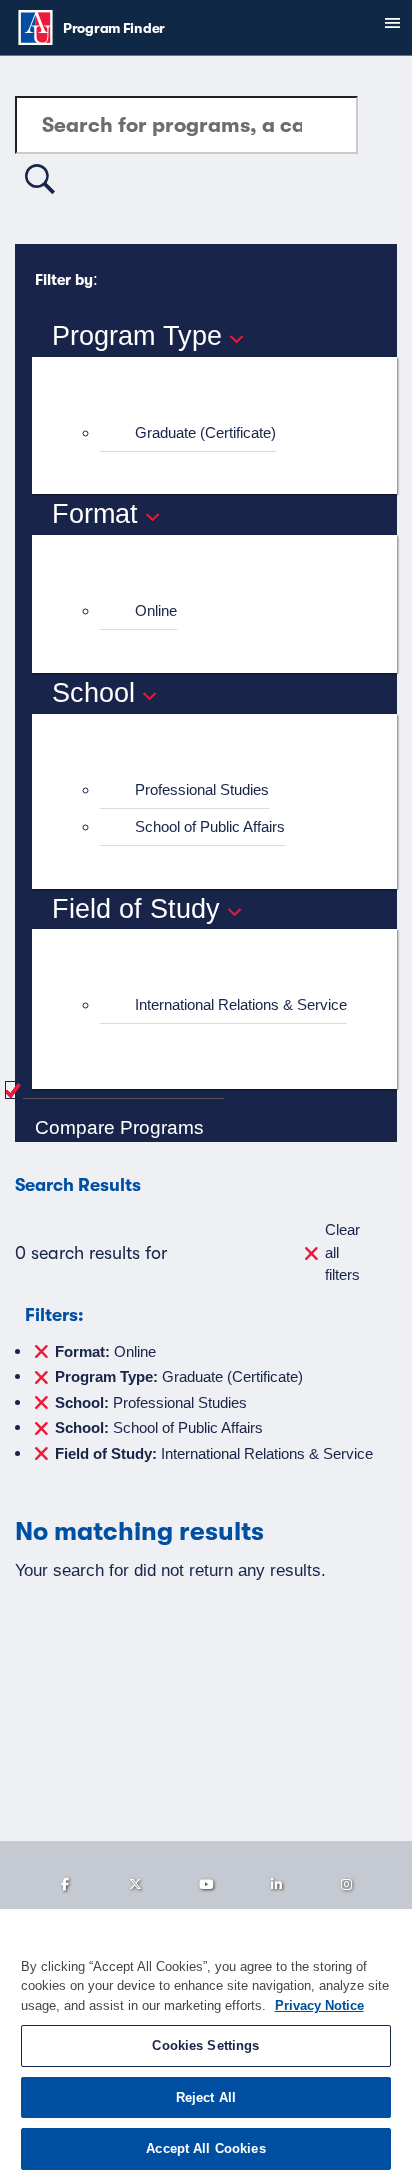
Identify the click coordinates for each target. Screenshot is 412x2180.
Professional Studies (202, 789)
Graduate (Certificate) (205, 432)
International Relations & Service (241, 1004)
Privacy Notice (319, 2005)
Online (156, 610)
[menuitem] (223, 433)
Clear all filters (342, 1252)
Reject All (206, 2097)
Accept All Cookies (205, 2148)
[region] (206, 2044)
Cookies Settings (205, 2045)
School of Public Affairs (210, 826)
